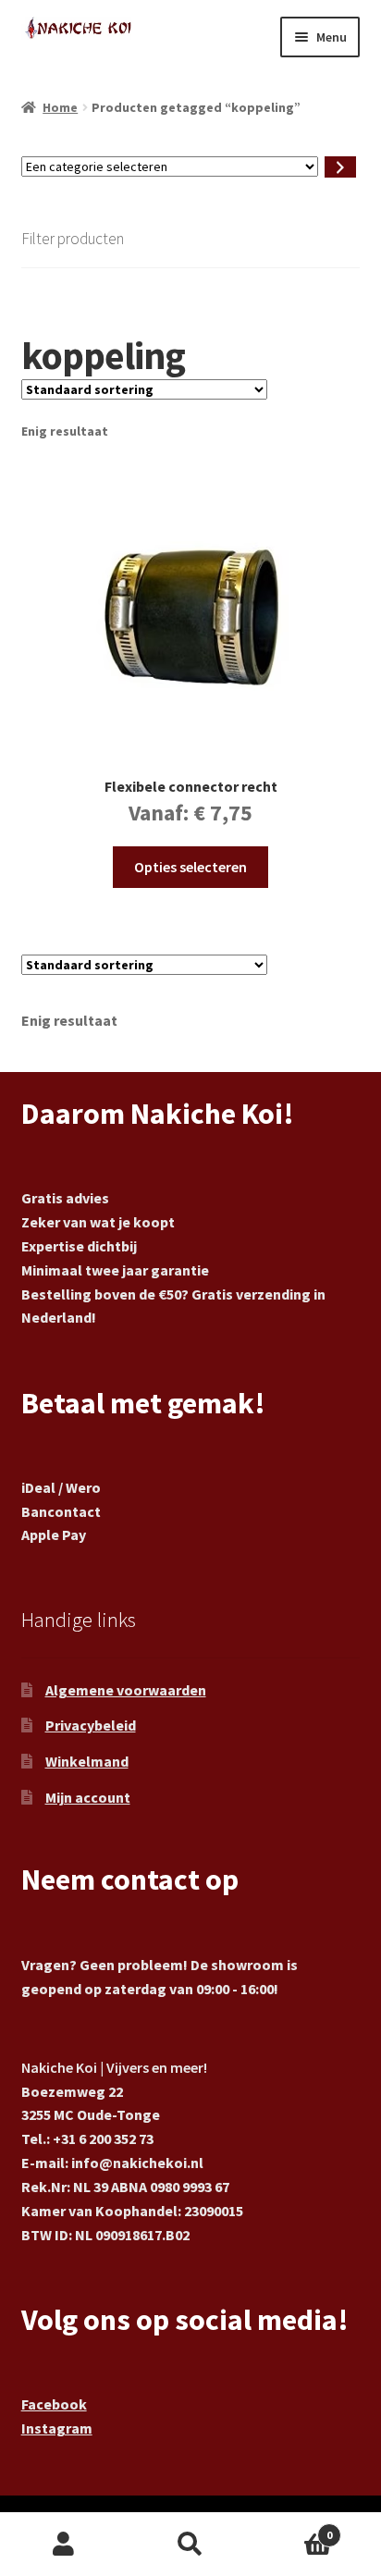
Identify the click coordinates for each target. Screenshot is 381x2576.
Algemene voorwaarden (126, 1690)
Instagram (57, 2428)
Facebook (54, 2404)
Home (60, 107)
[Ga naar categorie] (340, 167)
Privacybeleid (91, 1725)
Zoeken (190, 2545)
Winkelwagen (294, 2528)
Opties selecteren (190, 867)
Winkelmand (87, 1761)
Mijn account (88, 1797)
